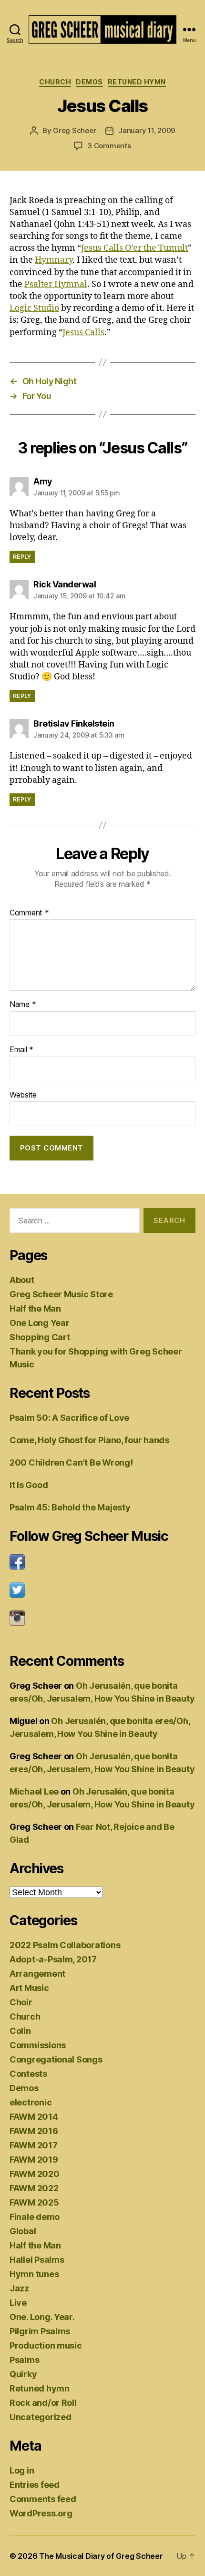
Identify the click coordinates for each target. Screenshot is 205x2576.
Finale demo (35, 2217)
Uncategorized (41, 2417)
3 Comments (109, 146)
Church (55, 82)
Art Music (29, 1988)
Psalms (24, 2360)
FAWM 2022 (34, 2188)
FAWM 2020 (35, 2174)
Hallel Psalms (37, 2260)
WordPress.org (41, 2513)
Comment (29, 913)
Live (18, 2303)
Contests (28, 2074)
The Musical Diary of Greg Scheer (101, 2556)
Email (21, 1050)
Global (23, 2231)
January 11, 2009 (147, 130)
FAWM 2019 (34, 2160)
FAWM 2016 (34, 2131)
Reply (22, 557)
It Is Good (29, 1485)
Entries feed (35, 2485)
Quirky (23, 2374)
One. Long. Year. (42, 2317)
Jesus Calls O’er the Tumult (134, 248)
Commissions (38, 2045)
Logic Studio (34, 308)
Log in (22, 2470)
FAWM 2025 (34, 2202)
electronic (31, 2102)
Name (23, 1005)
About (22, 1280)
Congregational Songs (56, 2059)
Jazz (19, 2288)
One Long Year (40, 1323)
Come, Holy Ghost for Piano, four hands (89, 1440)
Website (23, 1095)
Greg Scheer (74, 130)
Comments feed (43, 2499)
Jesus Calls (83, 333)
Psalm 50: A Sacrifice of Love (69, 1418)
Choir (21, 2002)
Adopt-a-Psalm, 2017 (53, 1959)
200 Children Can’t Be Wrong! (71, 1462)
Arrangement (37, 1974)
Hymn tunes (34, 2274)
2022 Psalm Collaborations (65, 1945)
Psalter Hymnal (56, 284)
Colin (20, 2031)
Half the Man (35, 1309)
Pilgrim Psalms (40, 2331)
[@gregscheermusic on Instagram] (102, 1618)
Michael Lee (34, 1791)
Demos (89, 82)
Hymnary (54, 260)
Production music (46, 2345)
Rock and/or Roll (43, 2403)
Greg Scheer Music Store (61, 1294)
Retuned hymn (137, 82)
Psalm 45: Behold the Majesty (70, 1507)
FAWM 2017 (34, 2145)
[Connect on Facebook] (102, 1562)
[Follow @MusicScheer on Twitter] (102, 1590)
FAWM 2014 (34, 2117)
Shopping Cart (40, 1337)
